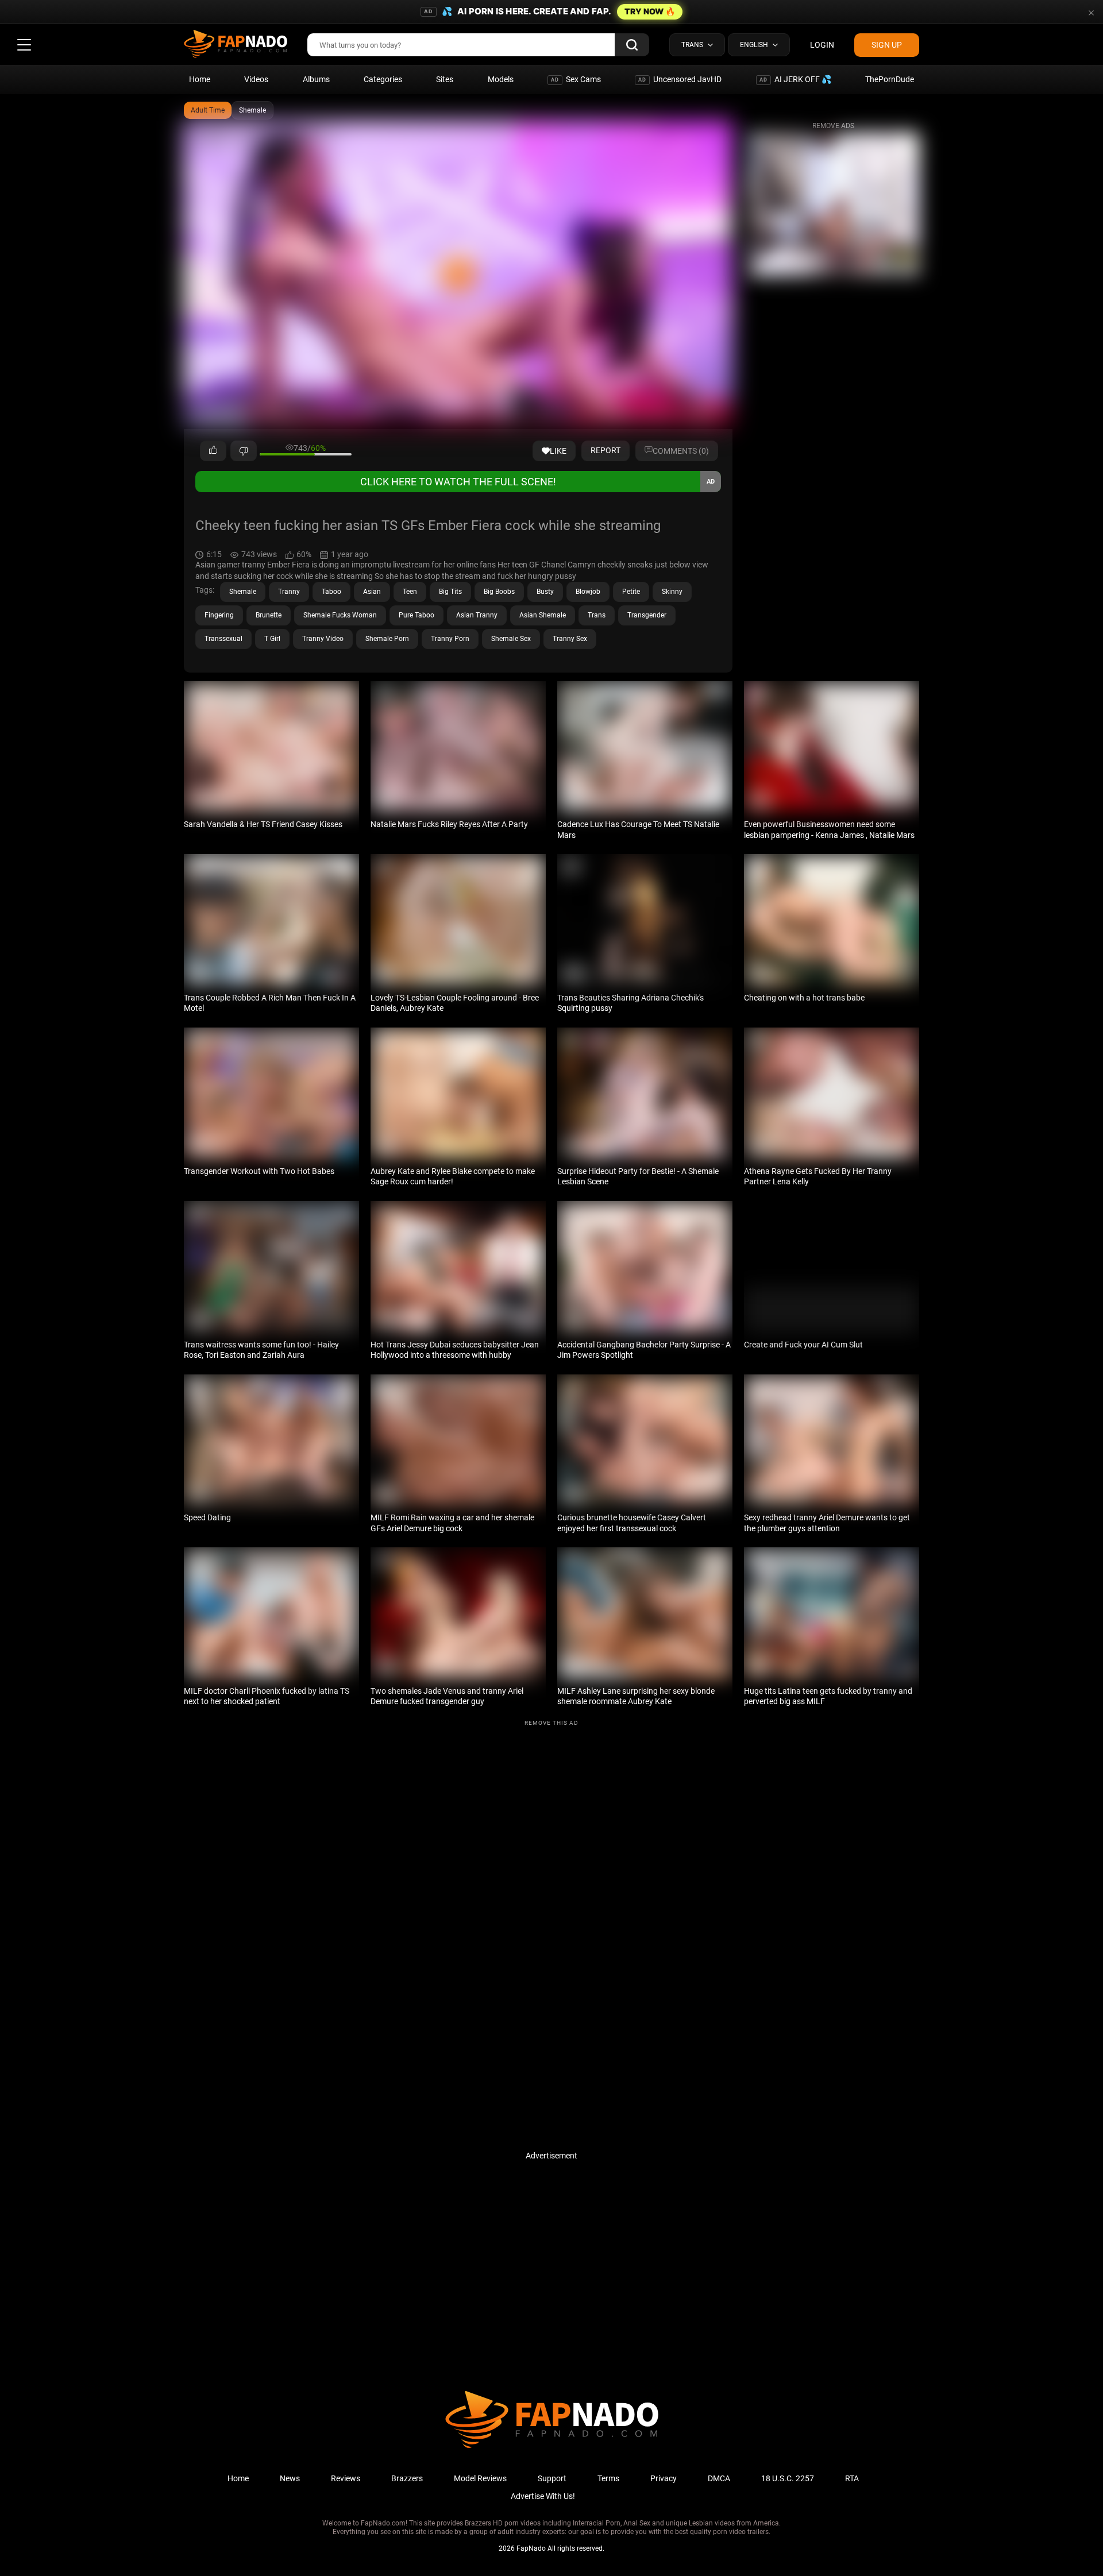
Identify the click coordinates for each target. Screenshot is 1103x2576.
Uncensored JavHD (680, 79)
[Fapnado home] (552, 2447)
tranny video (323, 639)
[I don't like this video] (244, 451)
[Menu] (24, 45)
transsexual (223, 639)
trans (597, 615)
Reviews (346, 2478)
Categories (383, 79)
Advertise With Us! (543, 2496)
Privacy (664, 2478)
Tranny (289, 592)
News (290, 2478)
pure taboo (416, 615)
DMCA (719, 2478)
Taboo (331, 592)
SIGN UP (887, 45)
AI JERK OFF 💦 (795, 79)
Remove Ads (833, 126)
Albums (316, 79)
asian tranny (477, 615)
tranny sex (570, 639)
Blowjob (588, 592)
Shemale (252, 110)
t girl (272, 639)
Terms (608, 2478)
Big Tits (450, 592)
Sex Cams (576, 79)
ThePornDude (890, 79)
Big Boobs (499, 592)
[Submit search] (632, 45)
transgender (647, 615)
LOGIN (822, 45)
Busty (545, 592)
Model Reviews (480, 2478)
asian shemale (543, 615)
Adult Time (208, 110)
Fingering (219, 615)
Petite (631, 592)
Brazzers (407, 2478)
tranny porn (450, 639)
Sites (445, 79)
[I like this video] (213, 451)
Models (501, 79)
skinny (672, 592)
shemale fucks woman (340, 615)
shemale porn (387, 639)
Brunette (269, 615)
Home (200, 79)
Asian (372, 592)
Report (606, 450)
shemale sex (511, 639)
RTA (852, 2478)
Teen (410, 592)
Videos (256, 79)
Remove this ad (551, 1723)
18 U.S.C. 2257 (788, 2478)
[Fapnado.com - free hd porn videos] (236, 45)
